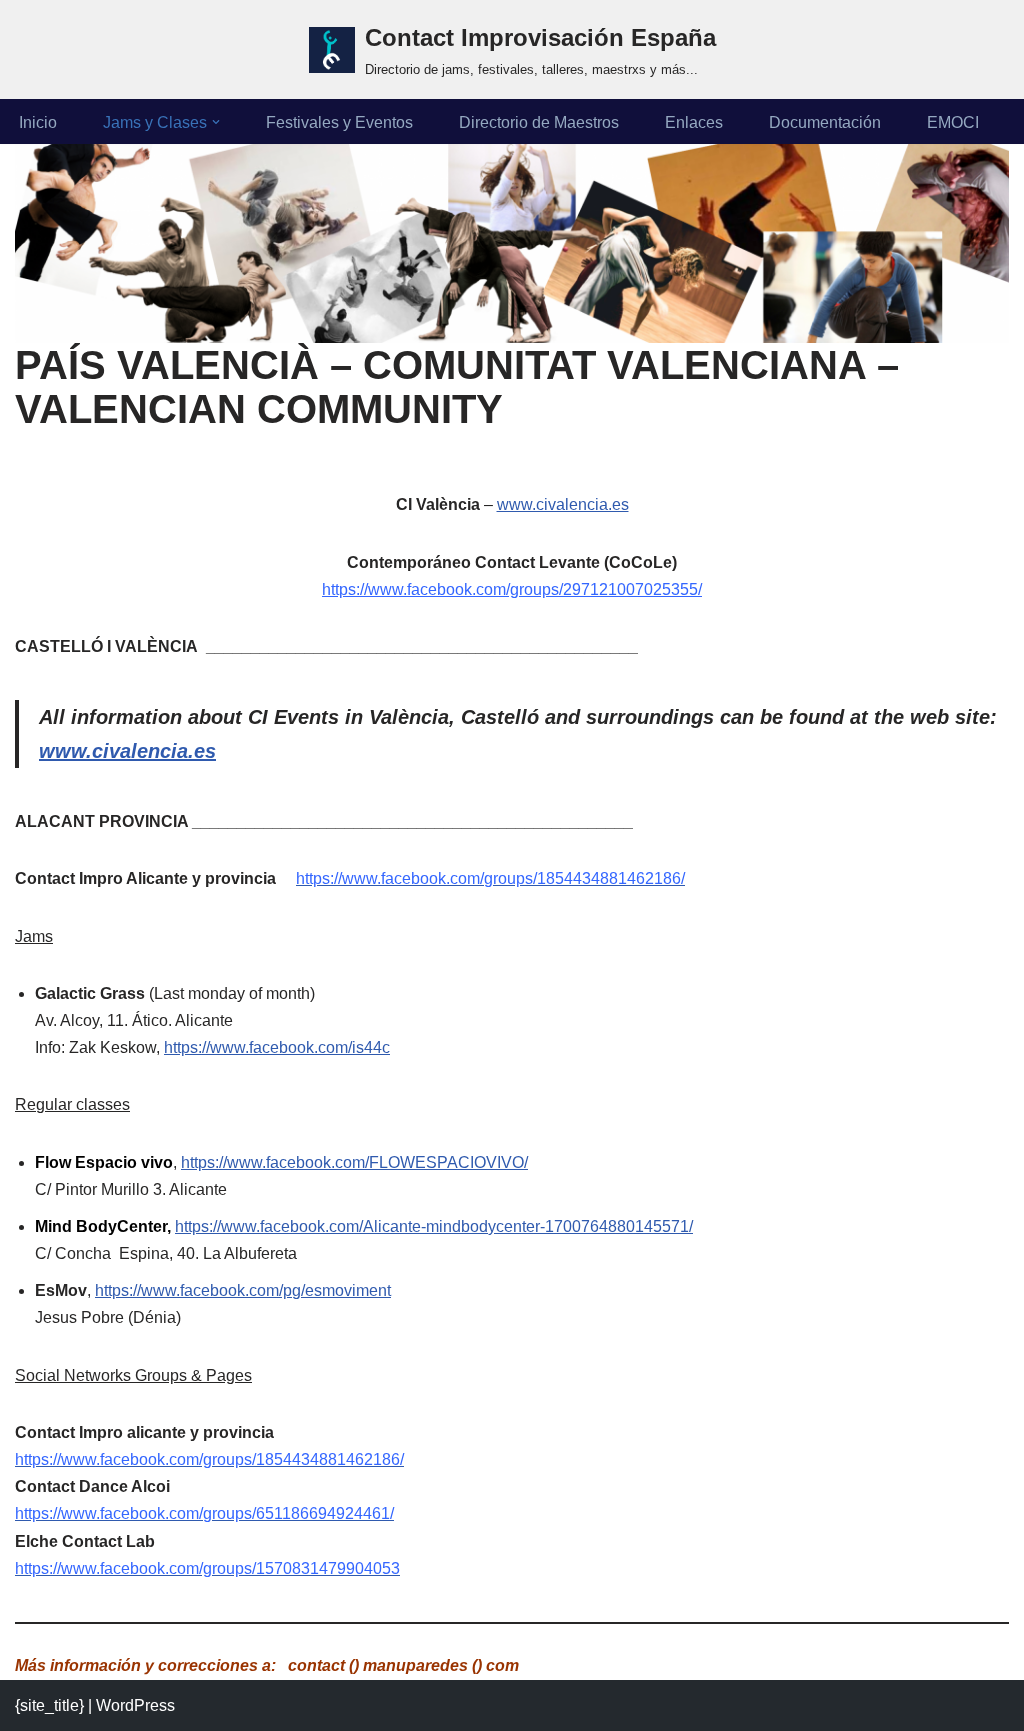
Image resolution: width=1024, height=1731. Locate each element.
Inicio (38, 122)
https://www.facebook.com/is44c (277, 1047)
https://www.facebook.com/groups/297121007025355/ (512, 589)
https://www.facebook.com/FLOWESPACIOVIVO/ (354, 1162)
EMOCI (953, 122)
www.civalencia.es (563, 504)
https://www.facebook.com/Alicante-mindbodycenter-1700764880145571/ (434, 1226)
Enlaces (694, 122)
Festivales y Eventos (339, 122)
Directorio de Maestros (539, 122)
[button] (216, 122)
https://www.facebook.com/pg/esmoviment (243, 1290)
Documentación (825, 122)
